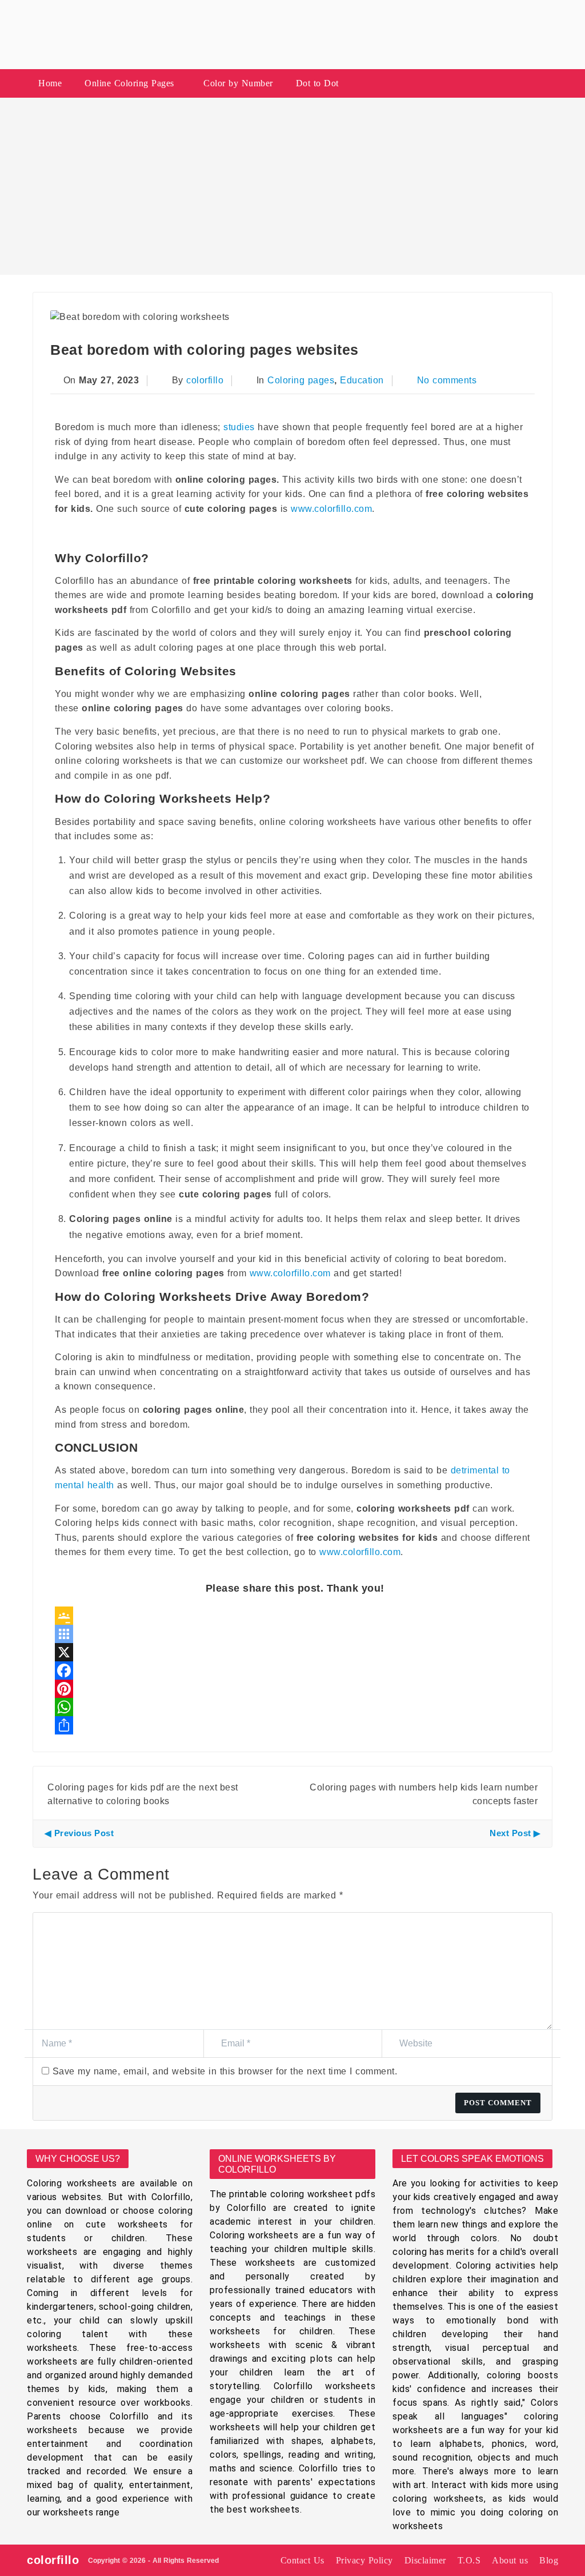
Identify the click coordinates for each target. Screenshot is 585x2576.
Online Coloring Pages (129, 83)
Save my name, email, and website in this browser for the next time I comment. (225, 2071)
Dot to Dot (317, 83)
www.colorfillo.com (331, 509)
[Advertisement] (292, 186)
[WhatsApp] (295, 1707)
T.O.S (469, 2560)
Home (50, 83)
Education (362, 380)
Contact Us (302, 2560)
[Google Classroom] (295, 1616)
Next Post (510, 1833)
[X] (295, 1652)
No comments (447, 380)
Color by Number (238, 83)
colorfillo (205, 380)
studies (239, 427)
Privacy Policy (364, 2560)
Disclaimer (425, 2560)
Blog (549, 2560)
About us (510, 2560)
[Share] (295, 1725)
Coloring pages (301, 380)
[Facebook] (295, 1670)
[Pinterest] (295, 1689)
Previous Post (84, 1833)
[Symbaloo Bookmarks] (295, 1634)
